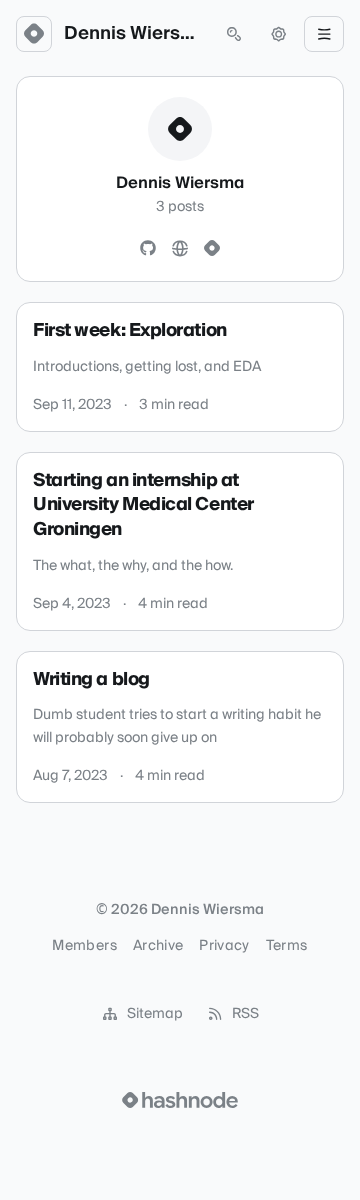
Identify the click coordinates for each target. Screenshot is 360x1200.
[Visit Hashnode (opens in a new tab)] (180, 1100)
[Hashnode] (212, 249)
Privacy (224, 946)
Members (84, 946)
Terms (287, 946)
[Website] (180, 249)
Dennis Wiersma (134, 34)
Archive (158, 946)
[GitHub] (148, 249)
